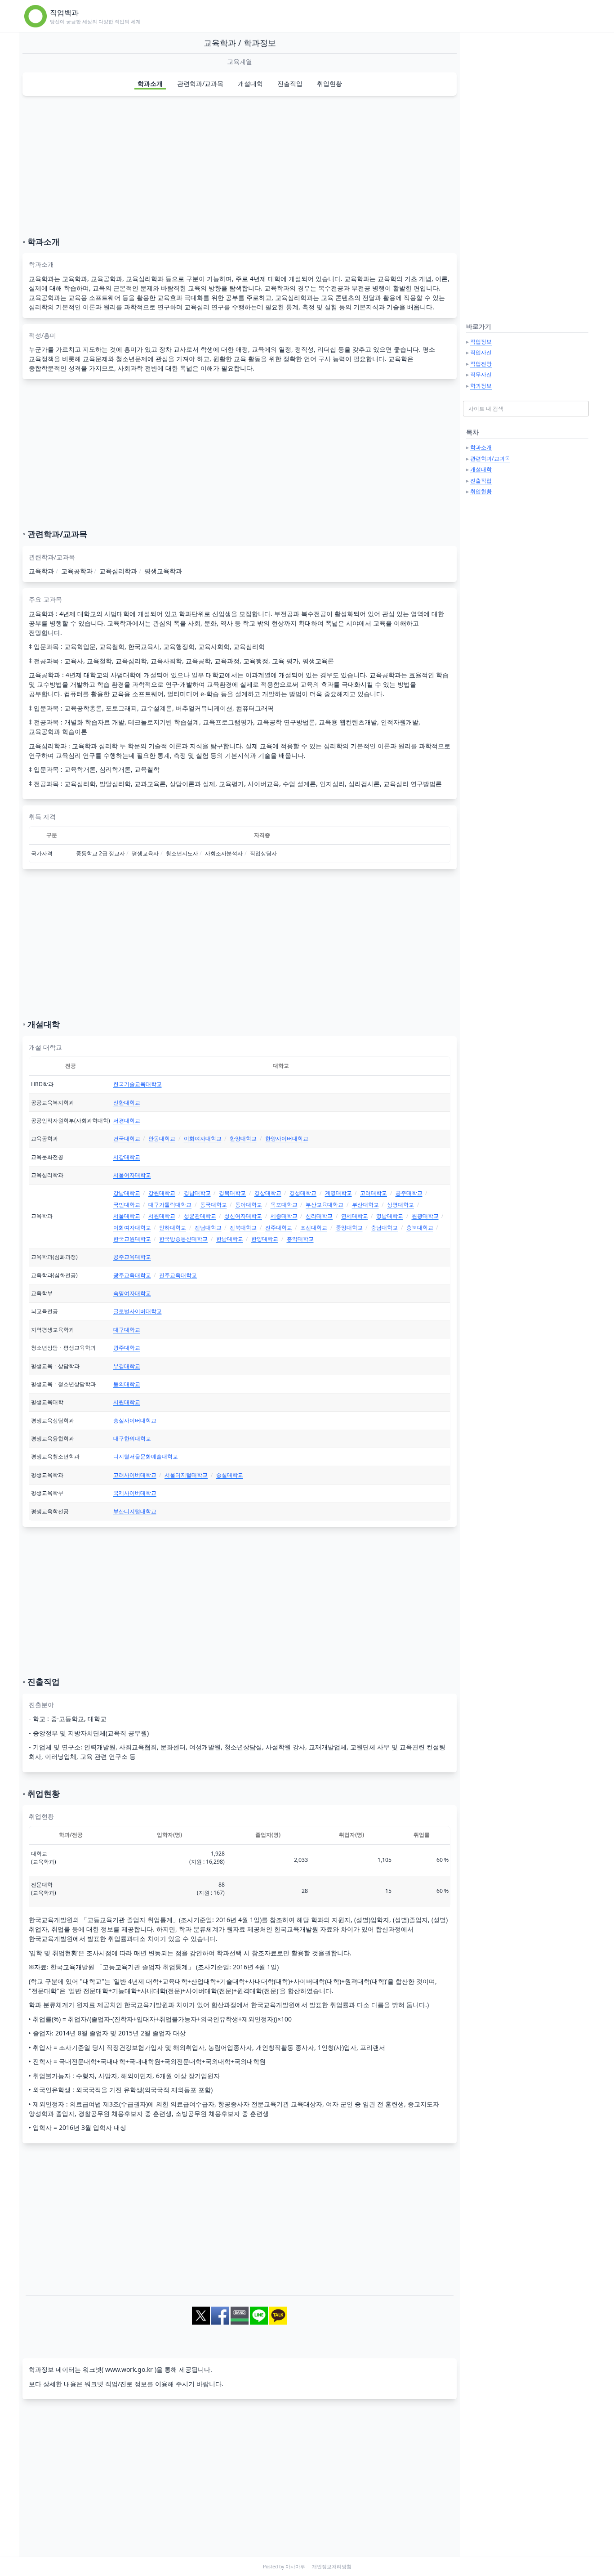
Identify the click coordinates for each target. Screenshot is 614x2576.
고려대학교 (374, 1193)
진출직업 (290, 83)
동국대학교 (214, 1205)
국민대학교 (127, 1205)
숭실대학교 (230, 1475)
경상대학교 (268, 1193)
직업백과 (64, 13)
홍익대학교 (300, 1239)
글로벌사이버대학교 (138, 1311)
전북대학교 (243, 1228)
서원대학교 (162, 1216)
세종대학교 (284, 1216)
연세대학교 (355, 1216)
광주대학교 (127, 1348)
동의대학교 (127, 1384)
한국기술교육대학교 (138, 1084)
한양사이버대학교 (287, 1138)
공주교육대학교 (132, 1257)
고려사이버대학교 (135, 1475)
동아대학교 (249, 1205)
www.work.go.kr (129, 2369)
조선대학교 (314, 1228)
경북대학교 (232, 1193)
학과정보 (481, 386)
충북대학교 (420, 1228)
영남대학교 (390, 1216)
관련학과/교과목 (200, 83)
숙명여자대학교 (132, 1293)
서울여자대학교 (132, 1175)
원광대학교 (425, 1216)
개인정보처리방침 (332, 2567)
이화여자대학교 (203, 1138)
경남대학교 (197, 1193)
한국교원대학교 (132, 1239)
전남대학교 (208, 1228)
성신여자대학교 (243, 1216)
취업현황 (329, 83)
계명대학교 (338, 1193)
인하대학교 (173, 1228)
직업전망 (481, 364)
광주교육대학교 (132, 1275)
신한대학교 (127, 1102)
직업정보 (481, 342)
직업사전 (481, 352)
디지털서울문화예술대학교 (146, 1456)
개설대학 (250, 83)
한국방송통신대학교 (183, 1239)
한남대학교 (230, 1239)
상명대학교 (400, 1205)
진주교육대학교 (178, 1275)
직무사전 (481, 374)
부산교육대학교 (325, 1205)
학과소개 (150, 83)
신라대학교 (319, 1216)
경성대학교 (303, 1193)
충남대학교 (384, 1228)
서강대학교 (127, 1157)
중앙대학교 (349, 1228)
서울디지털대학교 (186, 1475)
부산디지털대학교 (135, 1511)
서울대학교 (127, 1216)
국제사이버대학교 (135, 1493)
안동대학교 (162, 1138)
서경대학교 (127, 1120)
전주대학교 (279, 1228)
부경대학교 (127, 1366)
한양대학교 (243, 1138)
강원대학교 (162, 1193)
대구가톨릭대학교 (170, 1205)
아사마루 (295, 2567)
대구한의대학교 (132, 1438)
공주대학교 (409, 1193)
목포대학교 (284, 1205)
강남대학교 (127, 1193)
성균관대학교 (200, 1216)
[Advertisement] (240, 166)
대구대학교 (127, 1330)
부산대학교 (365, 1205)
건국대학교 (127, 1138)
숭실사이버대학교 (135, 1420)
